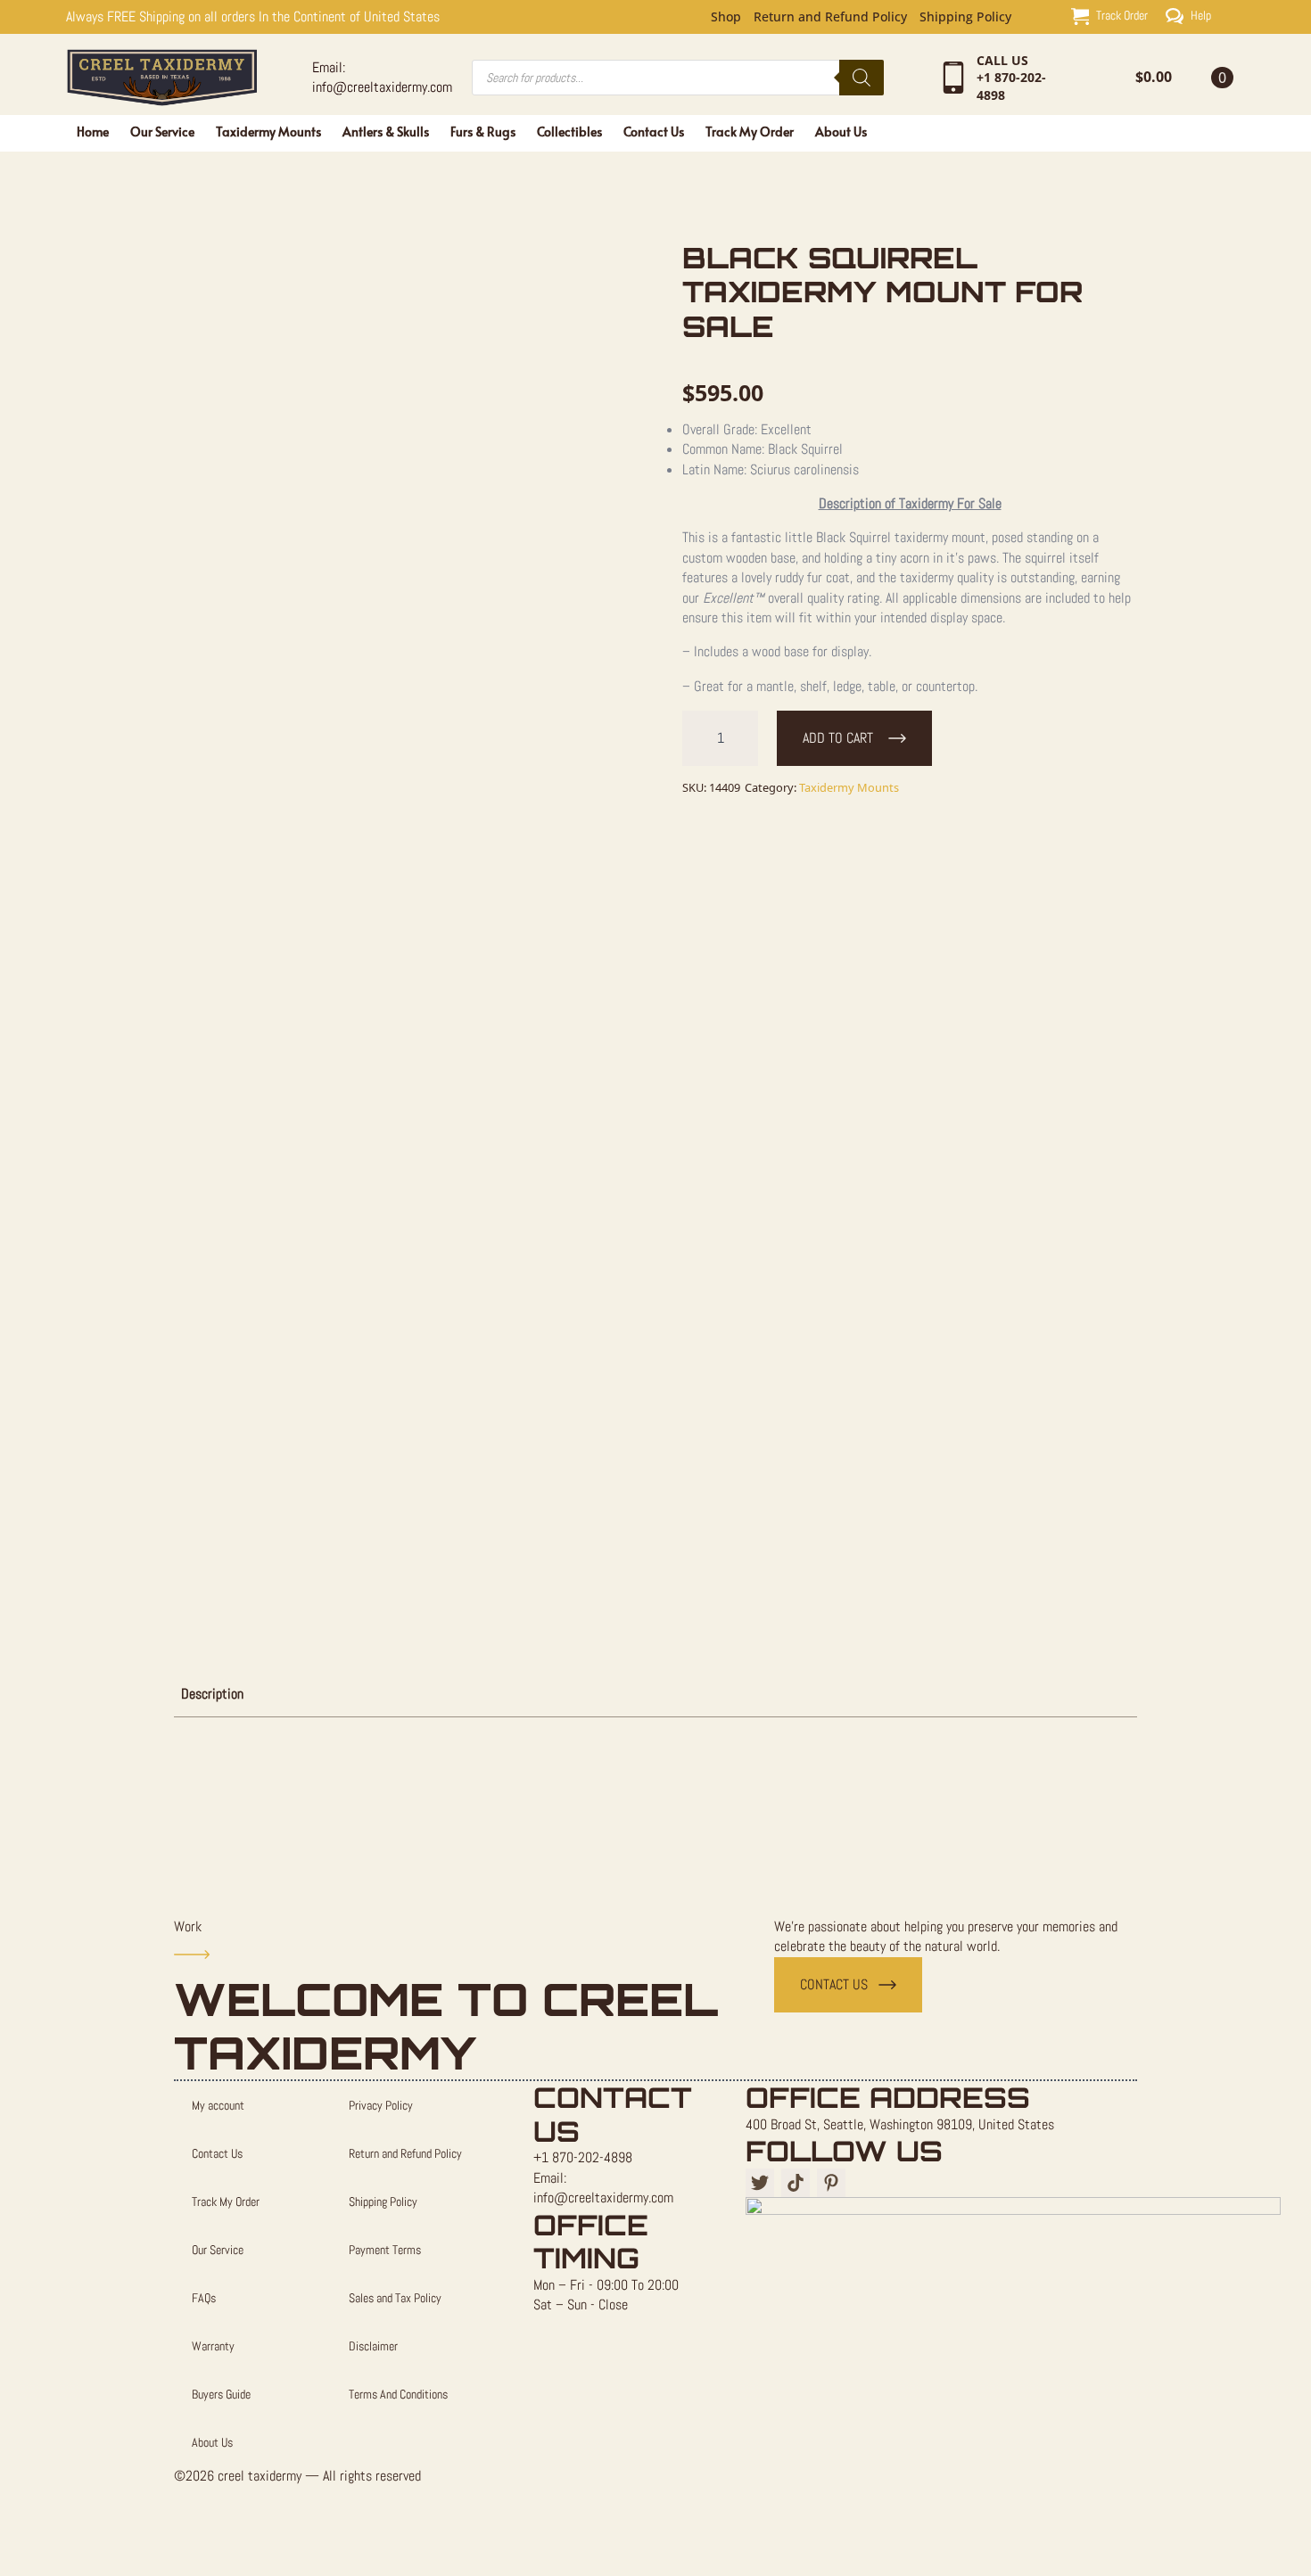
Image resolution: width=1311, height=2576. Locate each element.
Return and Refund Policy (830, 17)
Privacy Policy (381, 2105)
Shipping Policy (965, 17)
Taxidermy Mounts (268, 132)
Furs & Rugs (483, 132)
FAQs (204, 2298)
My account (218, 2105)
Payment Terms (385, 2250)
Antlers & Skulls (386, 132)
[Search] (862, 78)
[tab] (212, 1694)
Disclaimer (373, 2346)
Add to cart (838, 738)
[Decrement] (697, 738)
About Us (841, 132)
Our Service (162, 132)
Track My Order (750, 132)
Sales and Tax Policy (395, 2298)
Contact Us (654, 132)
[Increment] (744, 738)
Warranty (213, 2346)
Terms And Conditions (398, 2394)
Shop (726, 17)
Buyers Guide (221, 2394)
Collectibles (569, 132)
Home (93, 132)
